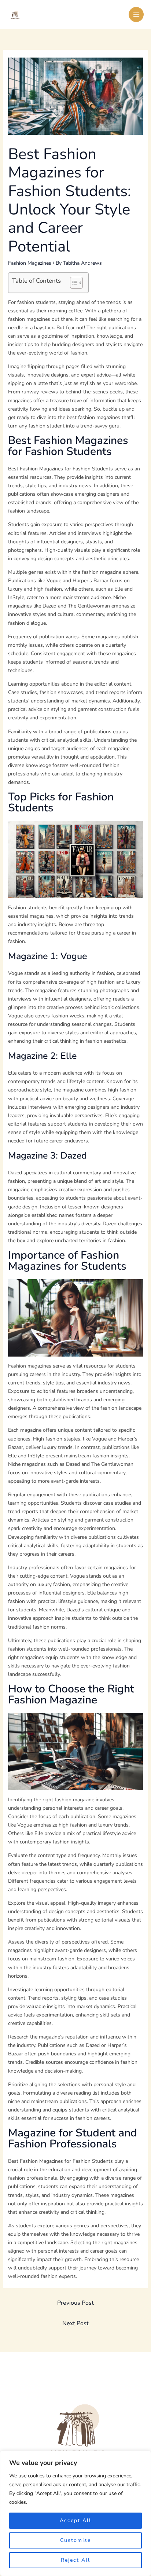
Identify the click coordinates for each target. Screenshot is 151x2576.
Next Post (75, 2323)
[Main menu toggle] (136, 14)
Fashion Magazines (30, 263)
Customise (75, 2540)
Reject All (75, 2560)
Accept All (75, 2520)
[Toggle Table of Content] (73, 283)
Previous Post (75, 2303)
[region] (75, 2513)
